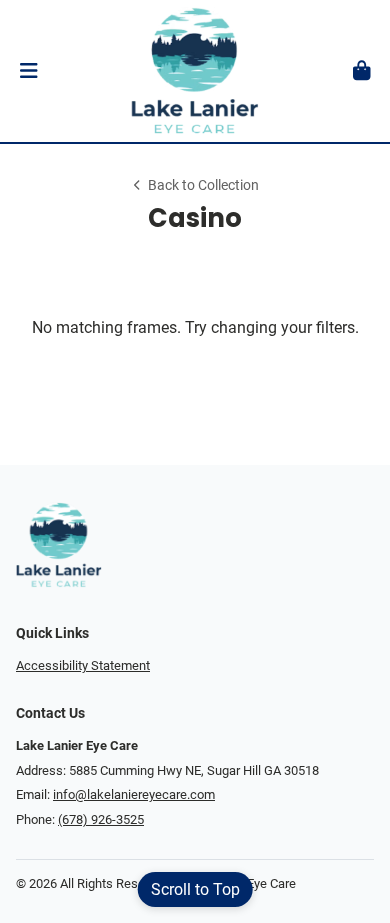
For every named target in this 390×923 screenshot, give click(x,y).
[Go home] (195, 71)
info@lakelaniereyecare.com (134, 794)
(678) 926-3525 (101, 819)
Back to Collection (203, 185)
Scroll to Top (195, 889)
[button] (28, 71)
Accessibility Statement (83, 665)
